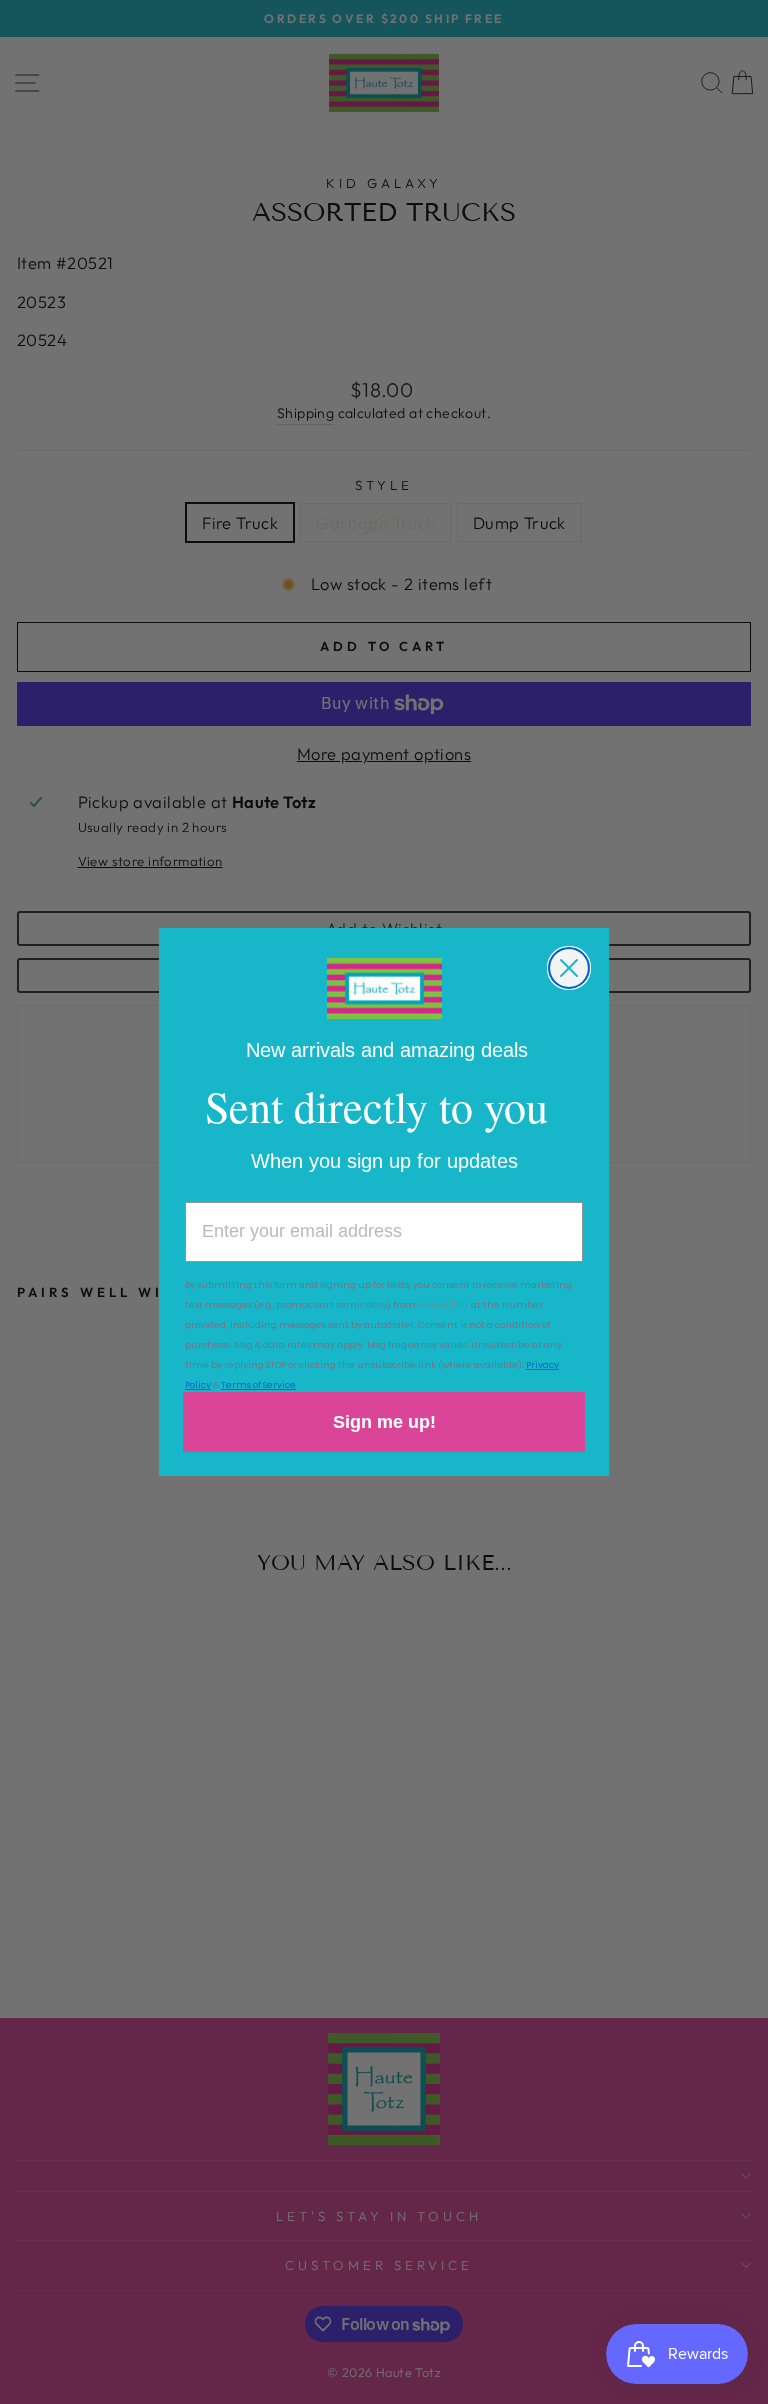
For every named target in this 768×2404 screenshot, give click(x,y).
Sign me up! (384, 1422)
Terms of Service (258, 1385)
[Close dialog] (569, 968)
